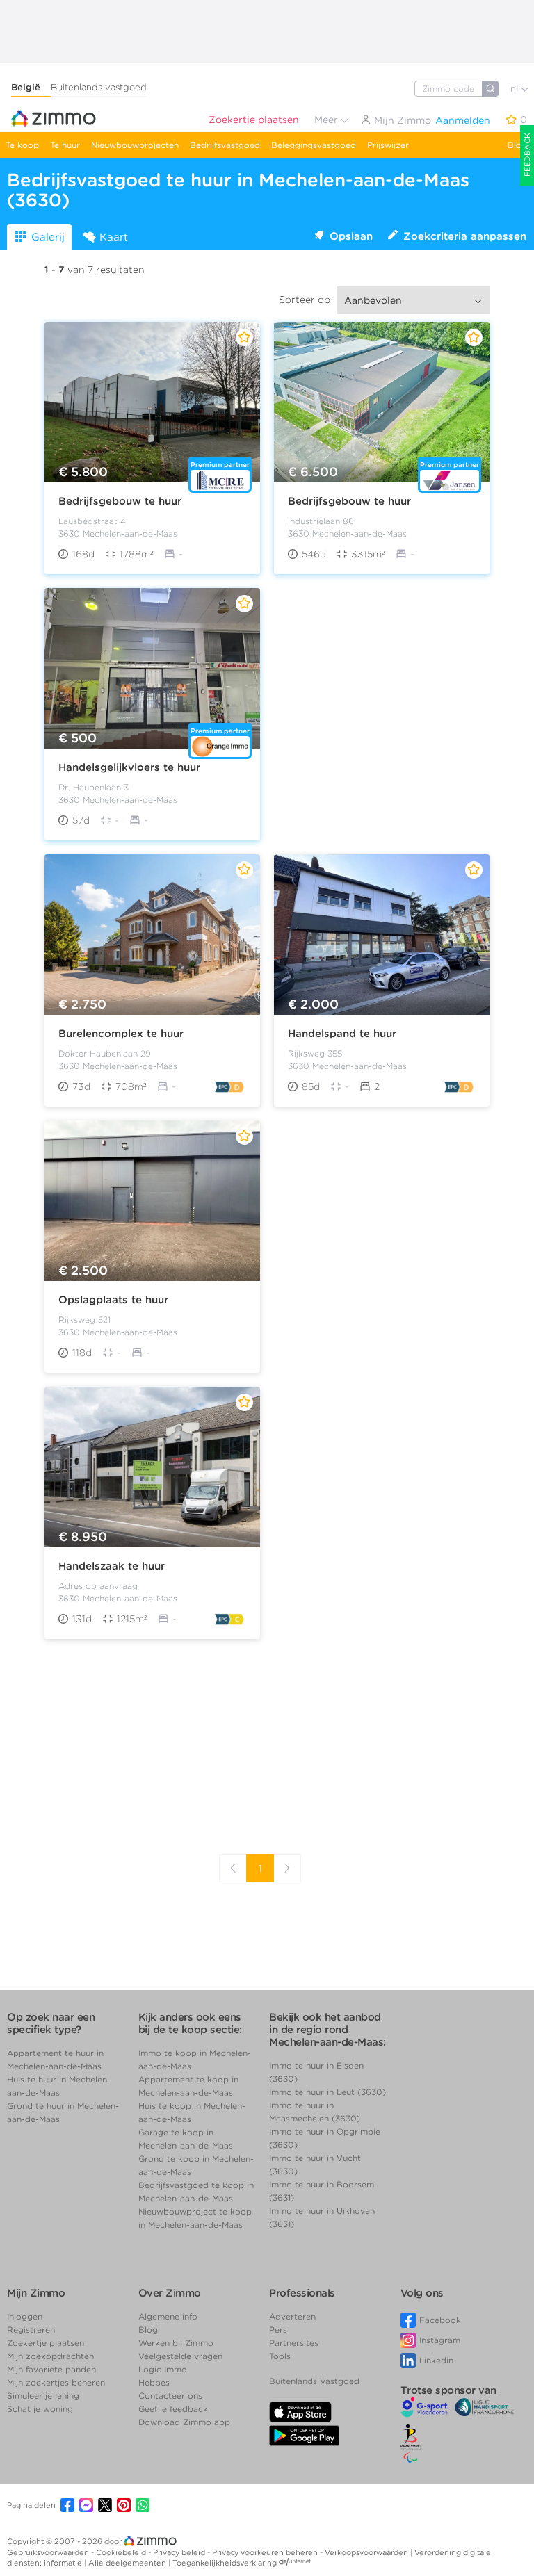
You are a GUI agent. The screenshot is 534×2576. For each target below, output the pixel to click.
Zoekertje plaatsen (254, 120)
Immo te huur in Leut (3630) (327, 2092)
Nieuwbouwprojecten (135, 145)
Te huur (65, 145)
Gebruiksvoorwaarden (49, 2552)
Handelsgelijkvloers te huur (129, 767)
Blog (517, 145)
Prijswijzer (388, 145)
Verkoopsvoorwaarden (367, 2552)
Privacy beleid (180, 2552)
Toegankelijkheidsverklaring (225, 2563)
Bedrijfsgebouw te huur (120, 501)
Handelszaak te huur (112, 1566)
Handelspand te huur (342, 1034)
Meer (327, 120)
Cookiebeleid (122, 2552)
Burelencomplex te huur (121, 1034)
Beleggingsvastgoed (314, 145)
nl (516, 89)
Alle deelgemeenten (128, 2563)
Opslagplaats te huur (113, 1300)
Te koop (22, 145)
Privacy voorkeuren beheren (266, 2552)
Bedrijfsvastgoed (225, 145)
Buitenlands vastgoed (99, 87)
